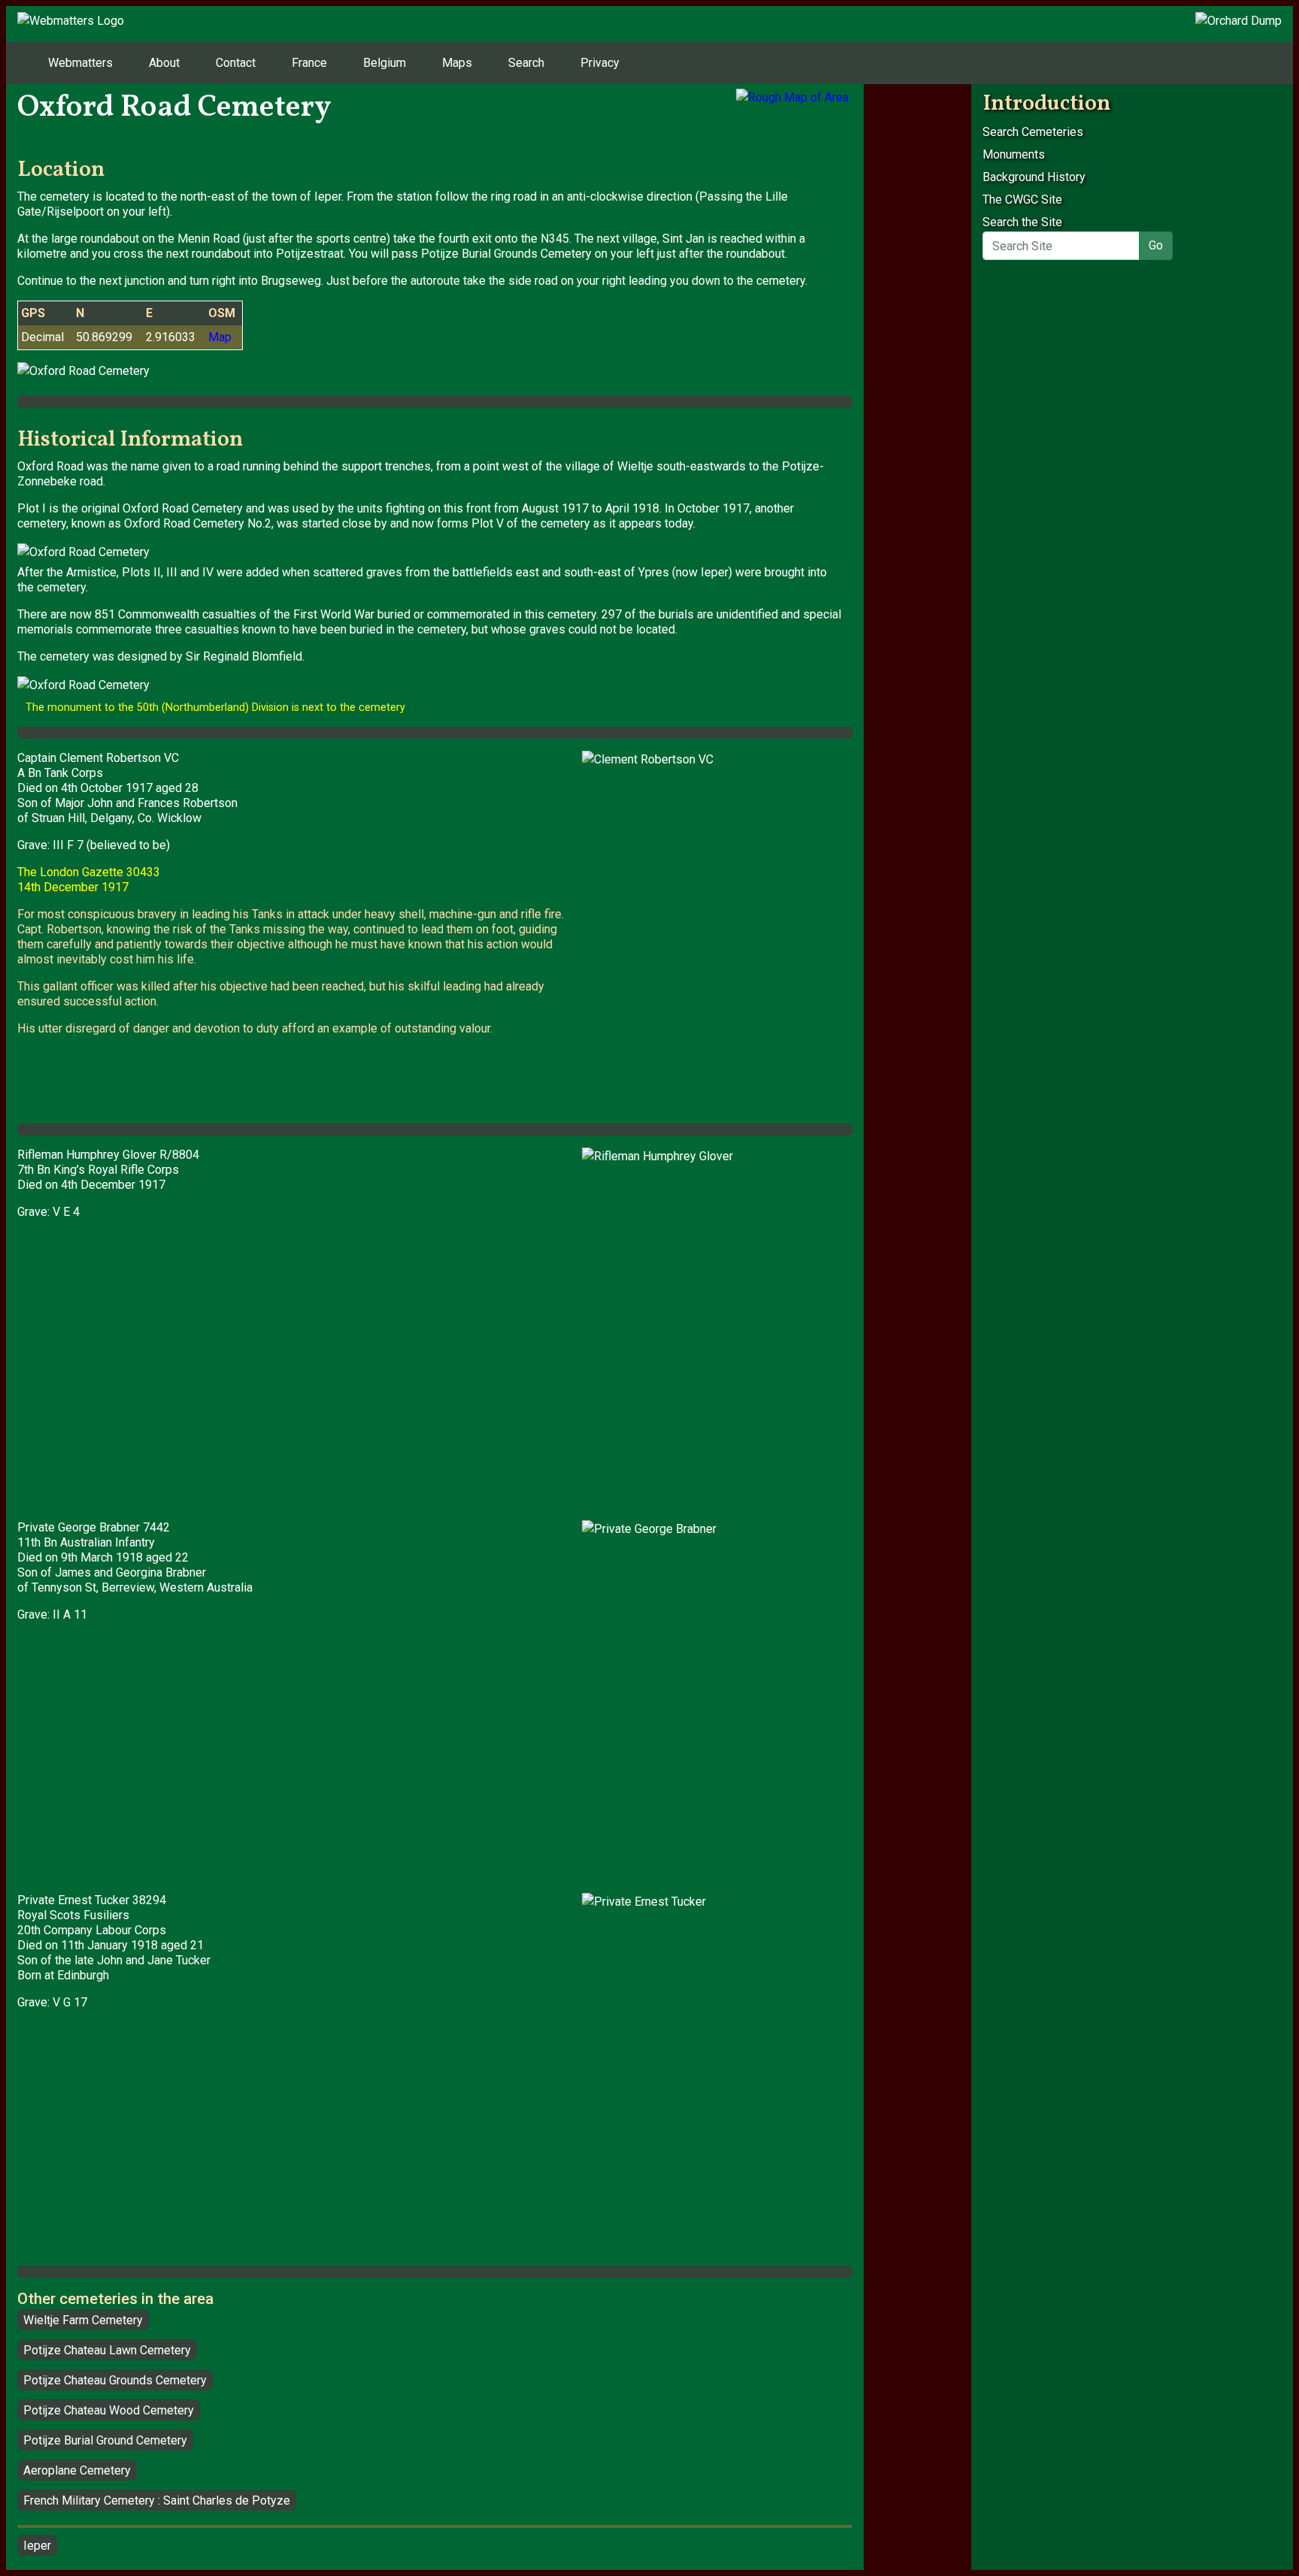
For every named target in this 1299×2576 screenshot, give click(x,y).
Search (526, 63)
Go (1156, 245)
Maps (457, 63)
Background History (1034, 177)
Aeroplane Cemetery (77, 2470)
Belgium (385, 63)
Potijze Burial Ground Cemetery (105, 2440)
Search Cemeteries (1033, 132)
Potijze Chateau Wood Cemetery (109, 2410)
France (309, 63)
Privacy (600, 63)
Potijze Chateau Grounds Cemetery (115, 2380)
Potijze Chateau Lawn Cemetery (107, 2350)
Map (220, 337)
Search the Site (1073, 234)
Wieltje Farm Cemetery (83, 2320)
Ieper (37, 2546)
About (164, 63)
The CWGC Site (1022, 200)
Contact (236, 63)
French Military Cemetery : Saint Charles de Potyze (157, 2500)
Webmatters (80, 63)
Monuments (1014, 154)
